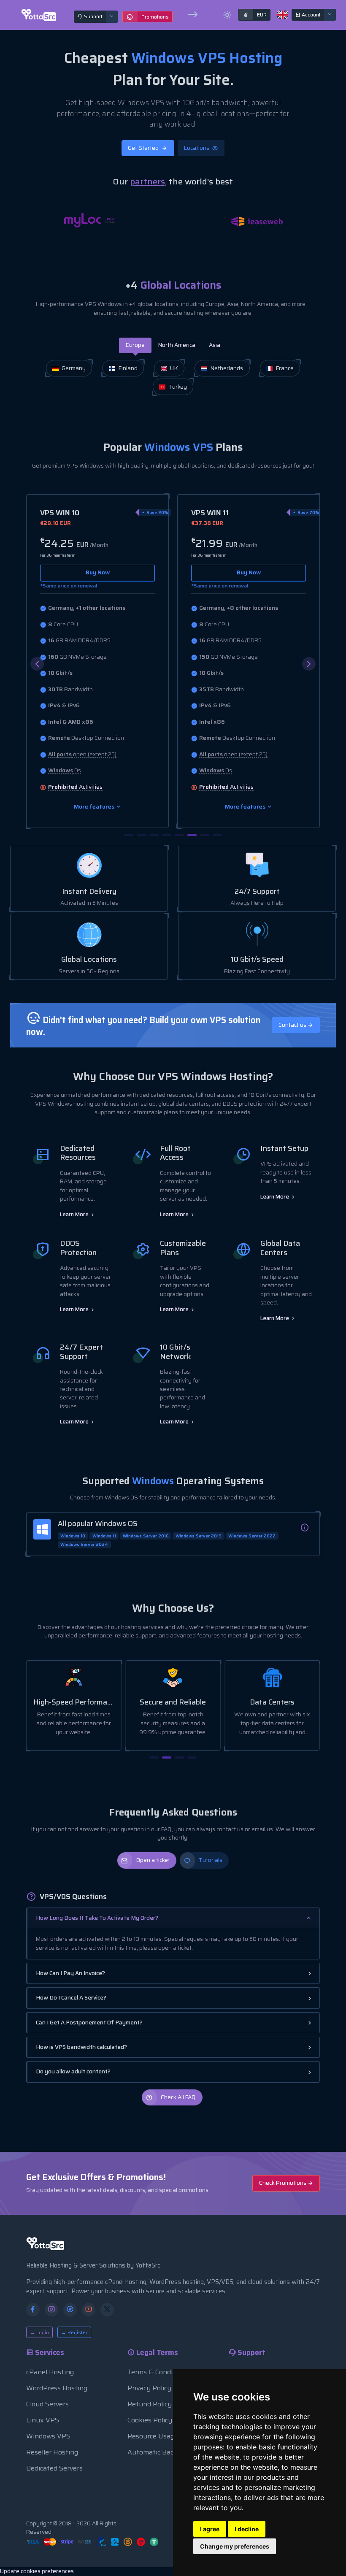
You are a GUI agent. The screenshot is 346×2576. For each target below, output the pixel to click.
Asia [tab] (215, 345)
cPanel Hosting (50, 2372)
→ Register (74, 2332)
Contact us (293, 1025)
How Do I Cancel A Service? (71, 1998)
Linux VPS (43, 2420)
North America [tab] (177, 345)
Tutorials (211, 1860)
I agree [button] (210, 2529)
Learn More (75, 1214)
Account (311, 15)
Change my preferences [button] (235, 2546)
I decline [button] (247, 2529)
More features (95, 807)
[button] (309, 664)
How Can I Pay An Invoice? (70, 1973)
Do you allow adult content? (73, 2071)
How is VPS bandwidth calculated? (81, 2047)
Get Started (144, 148)
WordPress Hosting (57, 2388)
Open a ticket (153, 1860)
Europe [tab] (135, 345)
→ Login (39, 2332)
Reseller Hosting (52, 2452)
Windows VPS (48, 2436)
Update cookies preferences (37, 2571)
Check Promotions (283, 2183)
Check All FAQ (178, 2097)
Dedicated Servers (54, 2468)
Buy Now (98, 572)
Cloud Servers (47, 2404)
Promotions (155, 17)
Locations (197, 148)
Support (93, 16)
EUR (255, 15)
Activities (75, 787)
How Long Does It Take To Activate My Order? (97, 1918)
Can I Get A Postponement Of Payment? (89, 2023)
